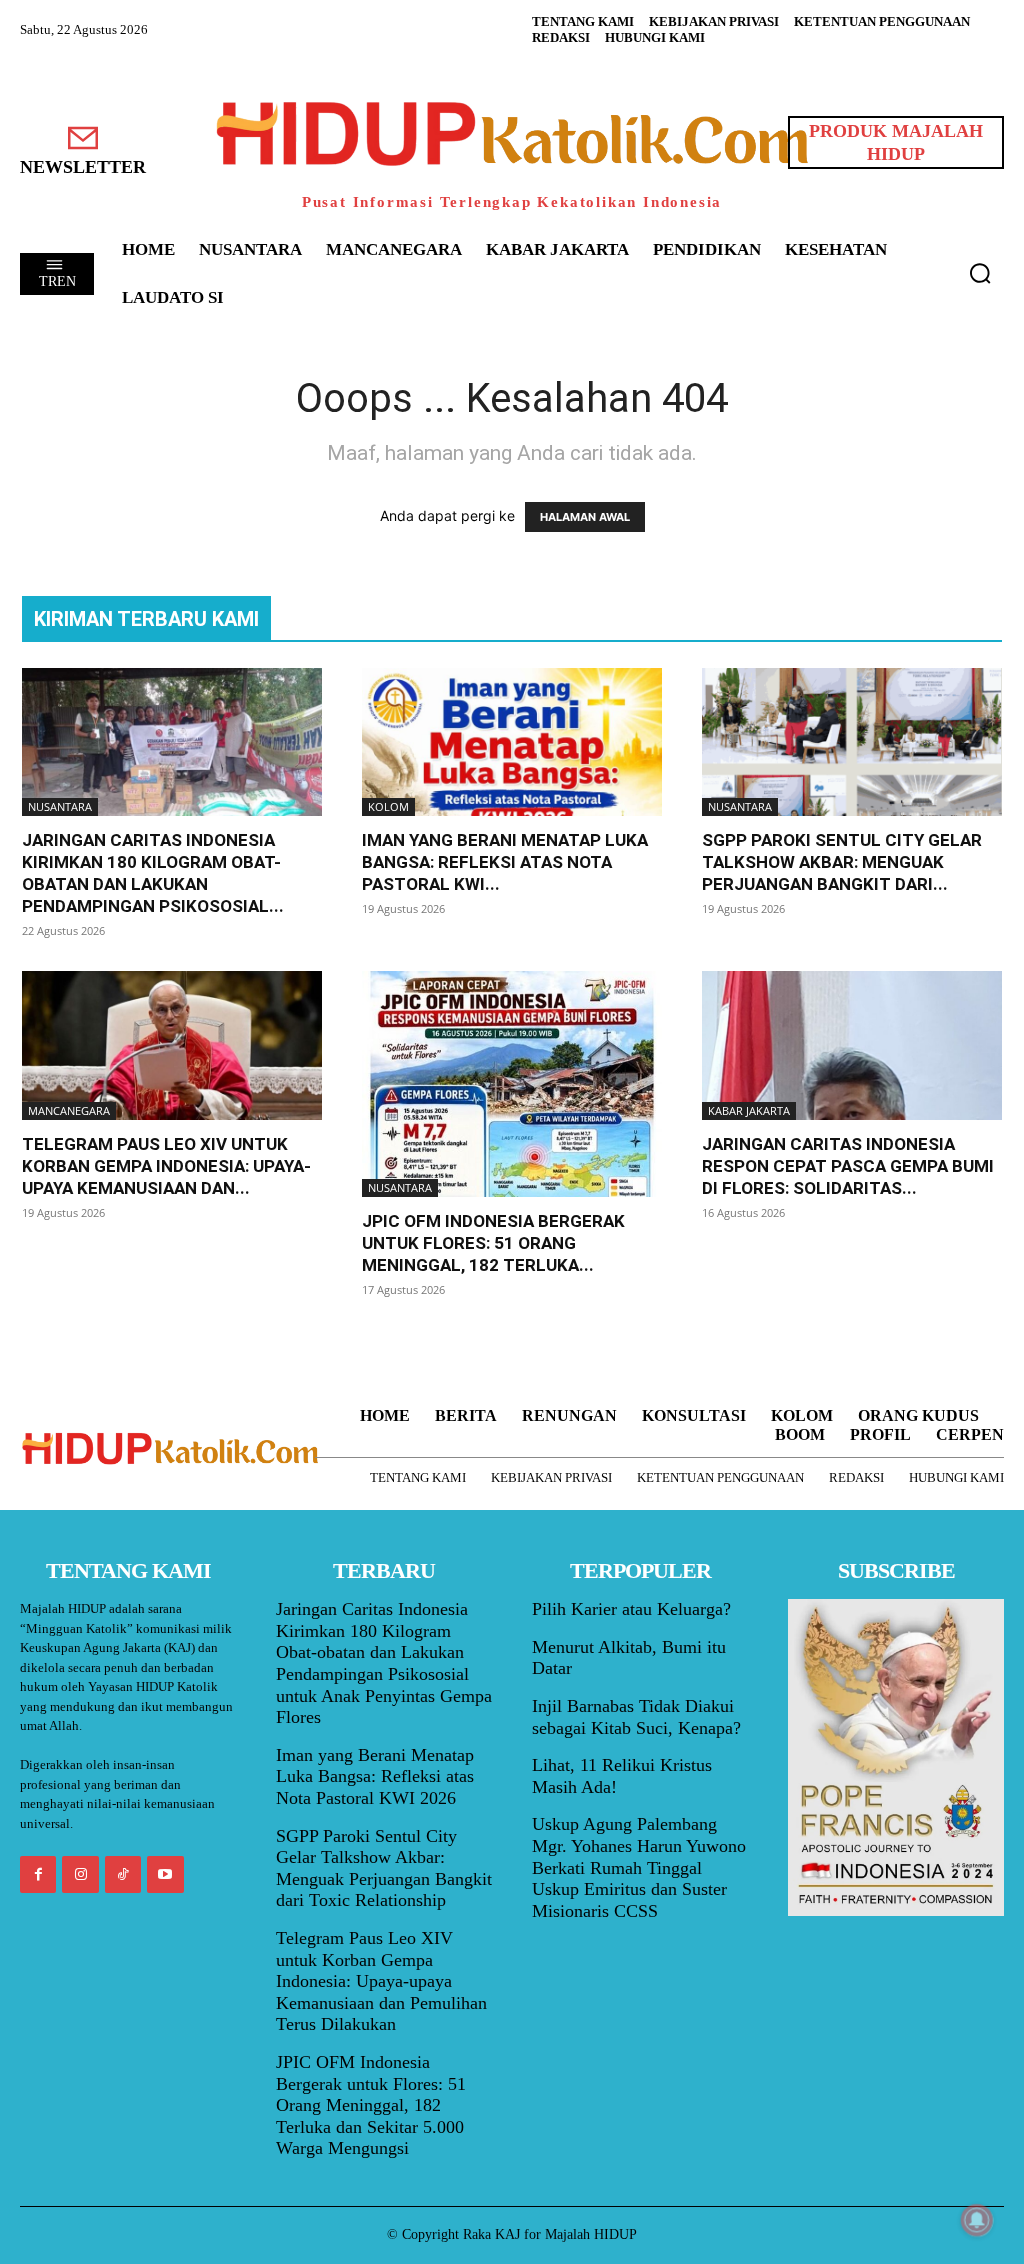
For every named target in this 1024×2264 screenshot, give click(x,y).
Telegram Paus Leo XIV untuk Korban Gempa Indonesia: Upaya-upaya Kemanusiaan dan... (166, 1166)
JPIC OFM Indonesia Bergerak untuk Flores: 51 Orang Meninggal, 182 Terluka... (493, 1243)
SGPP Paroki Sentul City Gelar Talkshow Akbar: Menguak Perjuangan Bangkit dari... (842, 862)
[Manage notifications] (977, 2220)
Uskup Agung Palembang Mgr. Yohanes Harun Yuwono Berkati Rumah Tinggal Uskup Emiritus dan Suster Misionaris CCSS (639, 1867)
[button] (980, 273)
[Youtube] (165, 1874)
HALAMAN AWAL (585, 517)
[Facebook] (38, 1874)
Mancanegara (69, 1110)
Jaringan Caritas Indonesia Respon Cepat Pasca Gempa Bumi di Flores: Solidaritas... (848, 1166)
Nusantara (60, 806)
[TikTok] (123, 1874)
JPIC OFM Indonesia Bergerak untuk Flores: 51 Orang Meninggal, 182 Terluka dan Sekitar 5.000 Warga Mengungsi (371, 2105)
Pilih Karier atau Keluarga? (631, 1609)
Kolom (388, 806)
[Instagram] (80, 1874)
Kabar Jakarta (749, 1110)
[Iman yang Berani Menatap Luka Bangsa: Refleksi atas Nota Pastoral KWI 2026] (512, 742)
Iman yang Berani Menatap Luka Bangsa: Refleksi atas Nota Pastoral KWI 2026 (375, 1776)
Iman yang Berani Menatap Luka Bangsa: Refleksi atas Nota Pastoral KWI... (505, 862)
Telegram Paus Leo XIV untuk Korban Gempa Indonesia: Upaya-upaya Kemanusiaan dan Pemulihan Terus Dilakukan (381, 1981)
